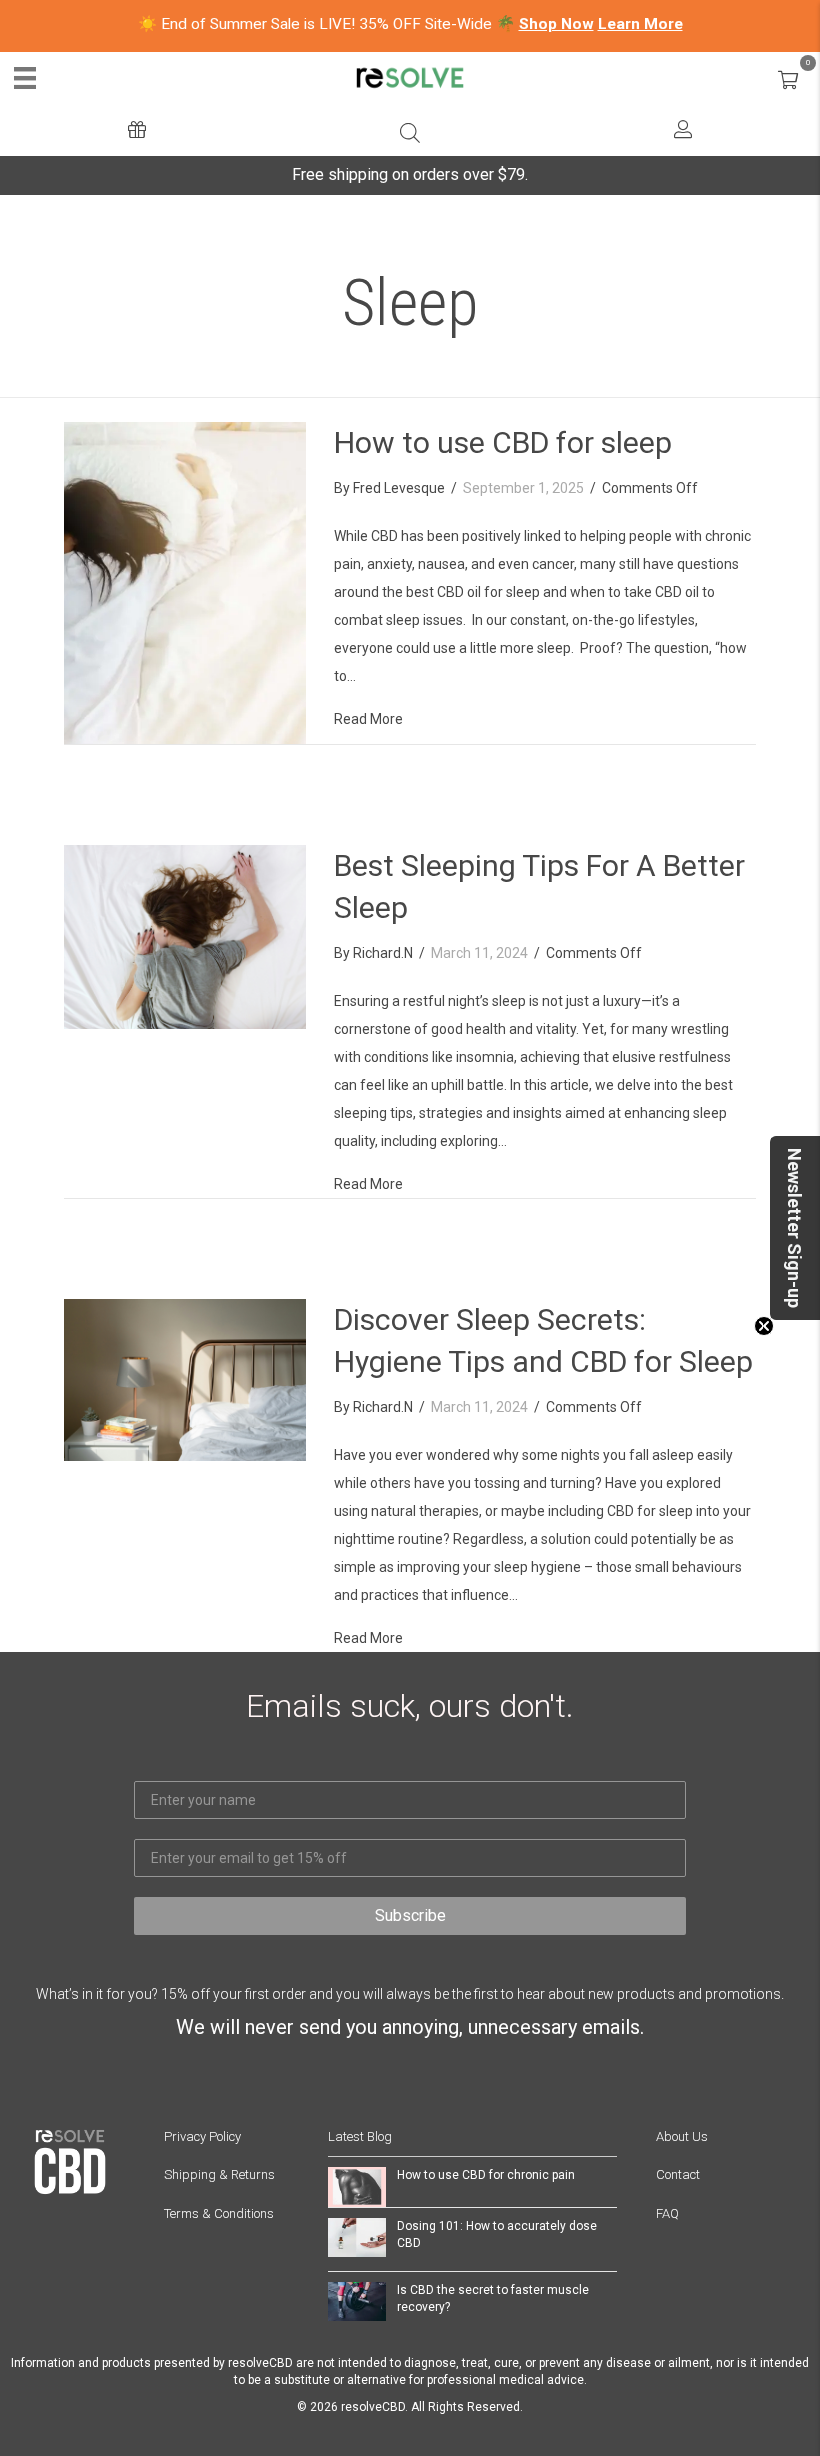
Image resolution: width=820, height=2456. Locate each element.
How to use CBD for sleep (503, 442)
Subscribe (410, 1915)
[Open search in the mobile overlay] (410, 131)
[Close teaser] (764, 1326)
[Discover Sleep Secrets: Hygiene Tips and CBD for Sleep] (185, 1379)
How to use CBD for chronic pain (486, 2175)
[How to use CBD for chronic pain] (357, 2186)
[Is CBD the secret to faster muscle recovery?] (357, 2300)
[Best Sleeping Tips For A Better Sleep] (185, 936)
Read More (368, 718)
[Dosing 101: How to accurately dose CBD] (357, 2236)
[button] (795, 1228)
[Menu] (25, 78)
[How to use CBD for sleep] (185, 582)
